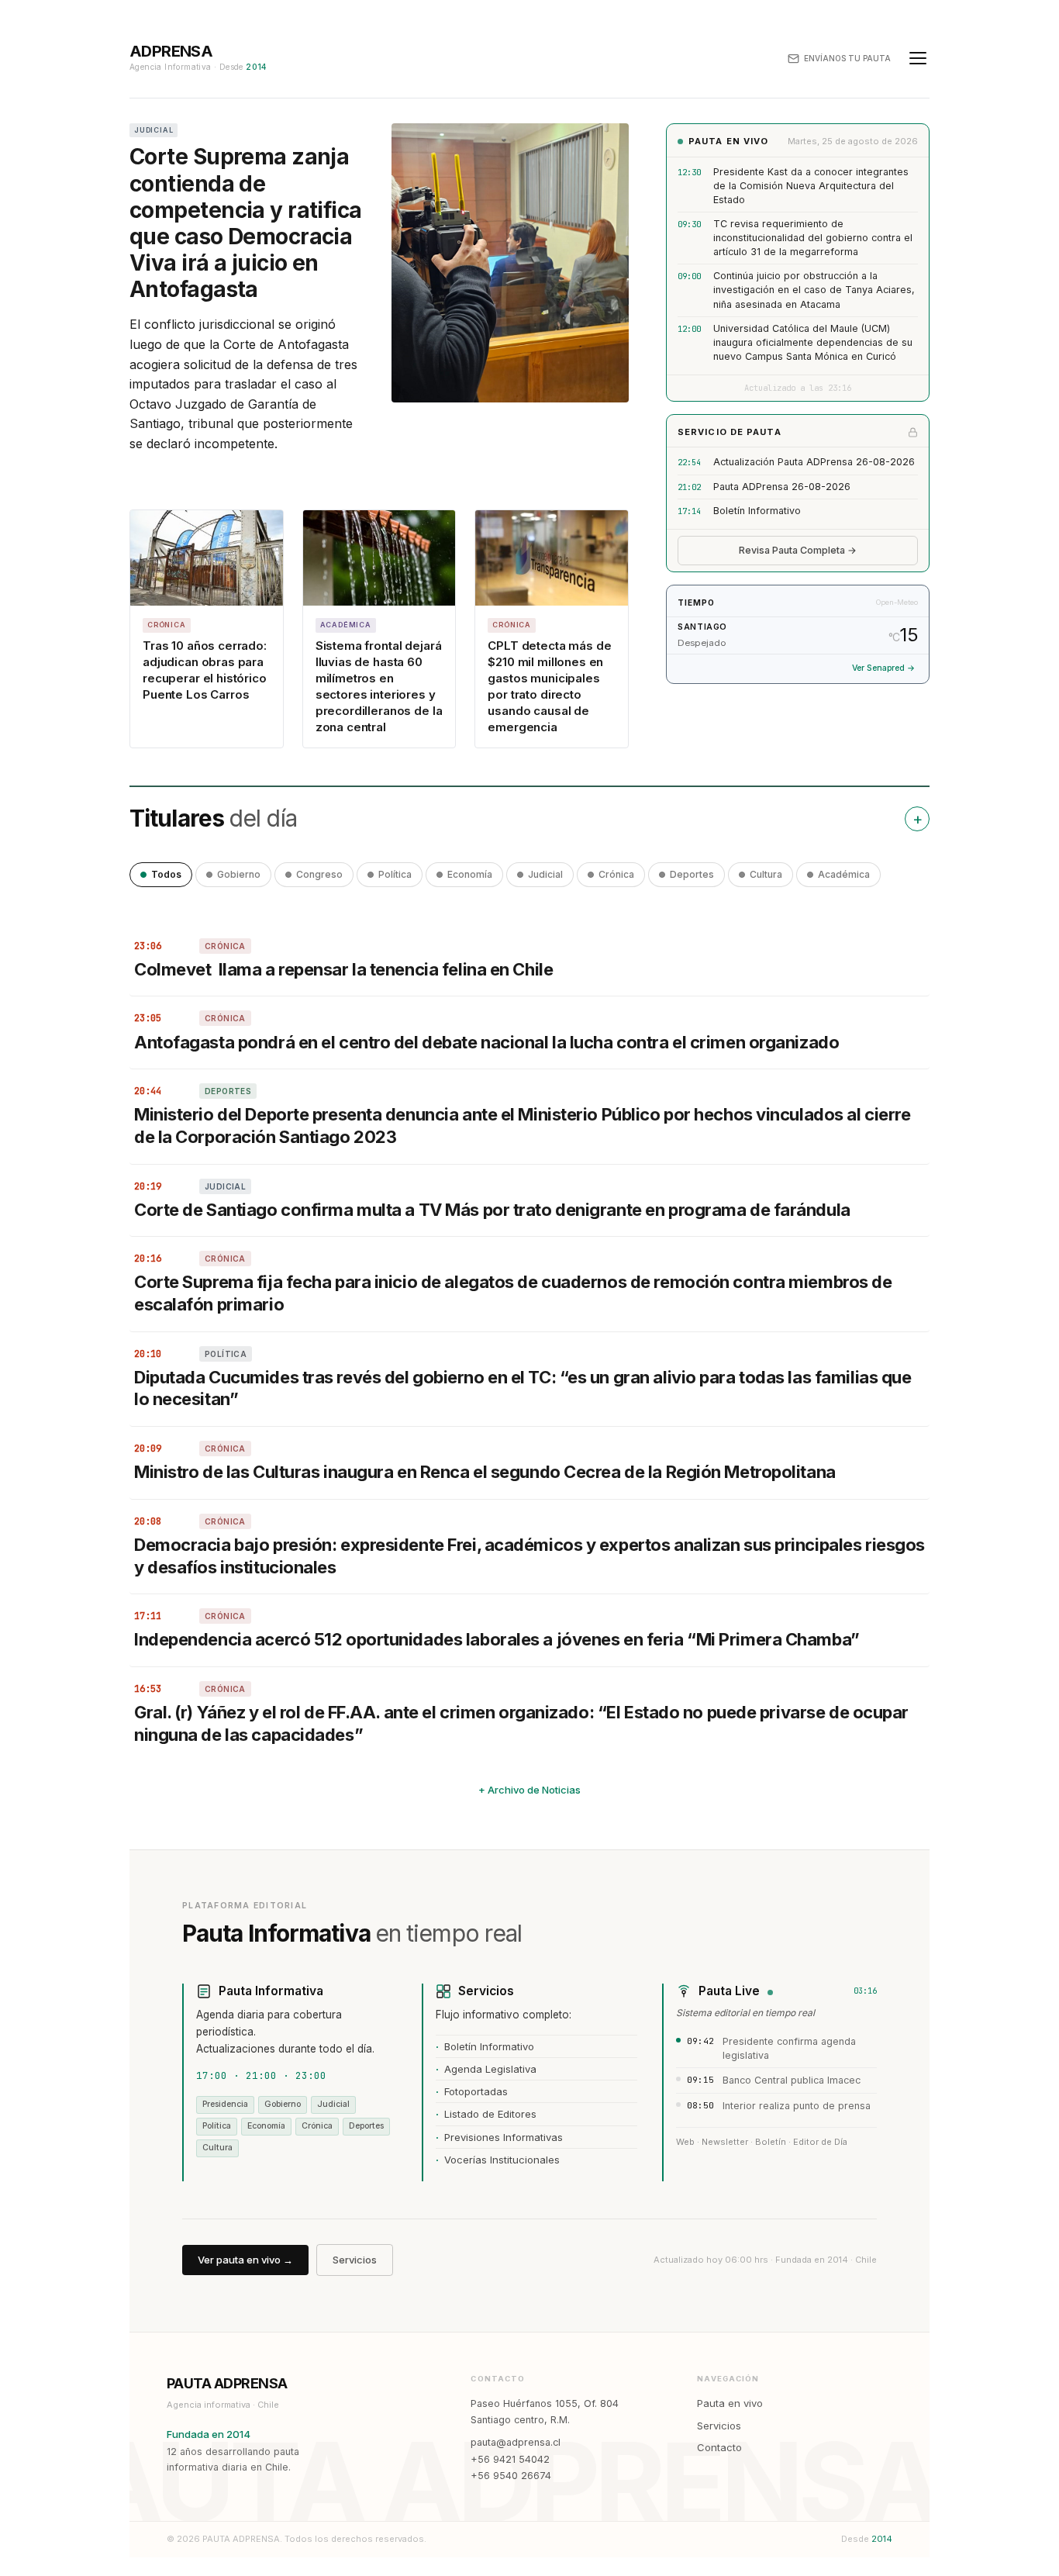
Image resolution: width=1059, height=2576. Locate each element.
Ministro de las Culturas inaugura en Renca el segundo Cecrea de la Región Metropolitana (485, 1472)
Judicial (545, 874)
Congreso (319, 874)
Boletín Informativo (757, 511)
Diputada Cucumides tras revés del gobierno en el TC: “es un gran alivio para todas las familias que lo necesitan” (523, 1388)
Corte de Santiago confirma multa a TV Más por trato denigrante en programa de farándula (492, 1210)
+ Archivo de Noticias (529, 1790)
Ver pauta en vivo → (245, 2260)
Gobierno (239, 874)
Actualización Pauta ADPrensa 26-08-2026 (814, 462)
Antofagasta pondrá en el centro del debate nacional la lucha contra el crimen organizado (486, 1042)
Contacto (719, 2447)
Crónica (616, 874)
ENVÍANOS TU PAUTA (847, 58)
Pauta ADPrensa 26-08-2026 (782, 487)
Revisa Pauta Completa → (798, 550)
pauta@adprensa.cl (516, 2442)
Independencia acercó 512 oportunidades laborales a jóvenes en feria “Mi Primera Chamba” (497, 1639)
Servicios (355, 2260)
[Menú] (918, 58)
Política (395, 874)
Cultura (766, 874)
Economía (470, 874)
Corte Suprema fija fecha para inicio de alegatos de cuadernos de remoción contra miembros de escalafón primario (513, 1293)
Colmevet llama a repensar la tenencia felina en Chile (343, 969)
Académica (844, 874)
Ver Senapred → (883, 668)
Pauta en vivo (730, 2403)
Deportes (692, 874)
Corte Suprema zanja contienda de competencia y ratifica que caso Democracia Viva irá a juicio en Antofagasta (246, 223)
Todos (166, 874)
